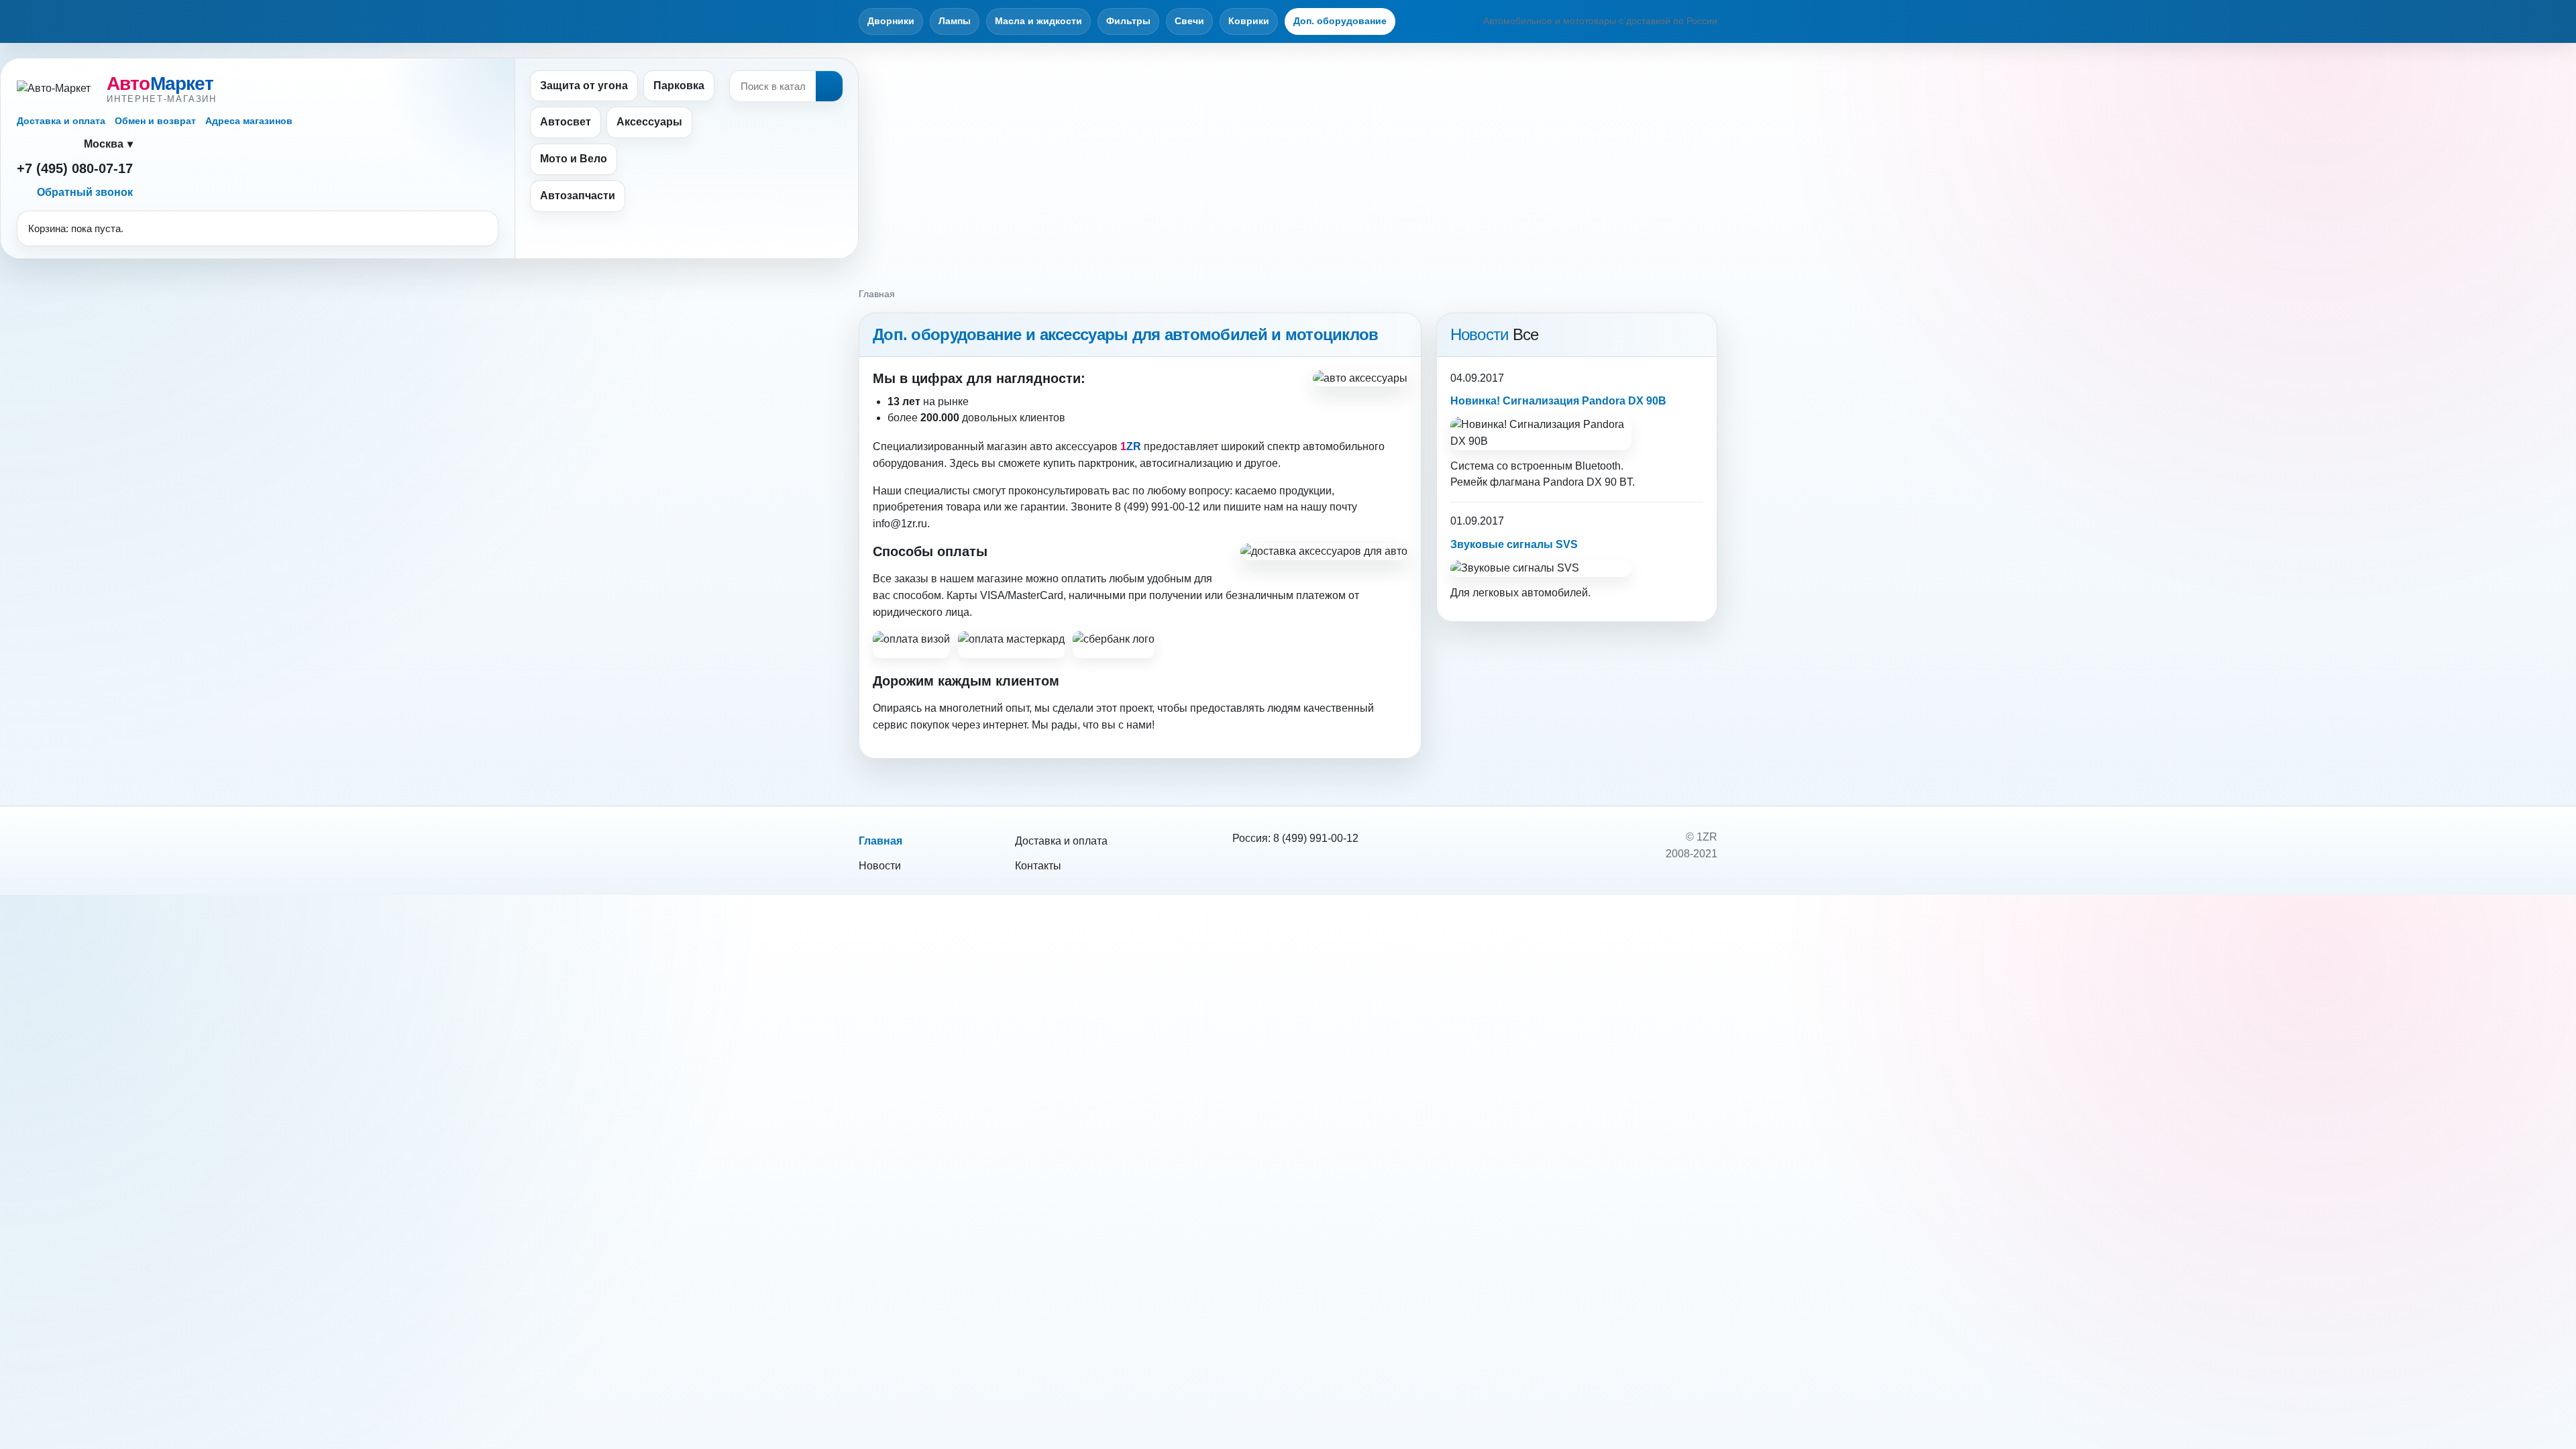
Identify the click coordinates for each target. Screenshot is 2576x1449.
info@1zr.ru (900, 524)
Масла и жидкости (1038, 21)
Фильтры (1128, 21)
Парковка (679, 86)
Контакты (1038, 866)
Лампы (955, 21)
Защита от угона (584, 86)
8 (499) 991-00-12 (1316, 838)
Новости (880, 866)
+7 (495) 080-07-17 (75, 168)
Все (1526, 334)
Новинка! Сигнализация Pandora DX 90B (1558, 401)
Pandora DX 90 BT (1588, 482)
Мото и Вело (574, 159)
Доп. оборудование (1340, 21)
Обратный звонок (85, 192)
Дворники (891, 21)
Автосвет (566, 122)
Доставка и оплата (61, 121)
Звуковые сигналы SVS (1514, 544)
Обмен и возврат (155, 121)
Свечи (1189, 21)
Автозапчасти (578, 196)
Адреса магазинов (249, 121)
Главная (880, 841)
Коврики (1249, 21)
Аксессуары (649, 122)
